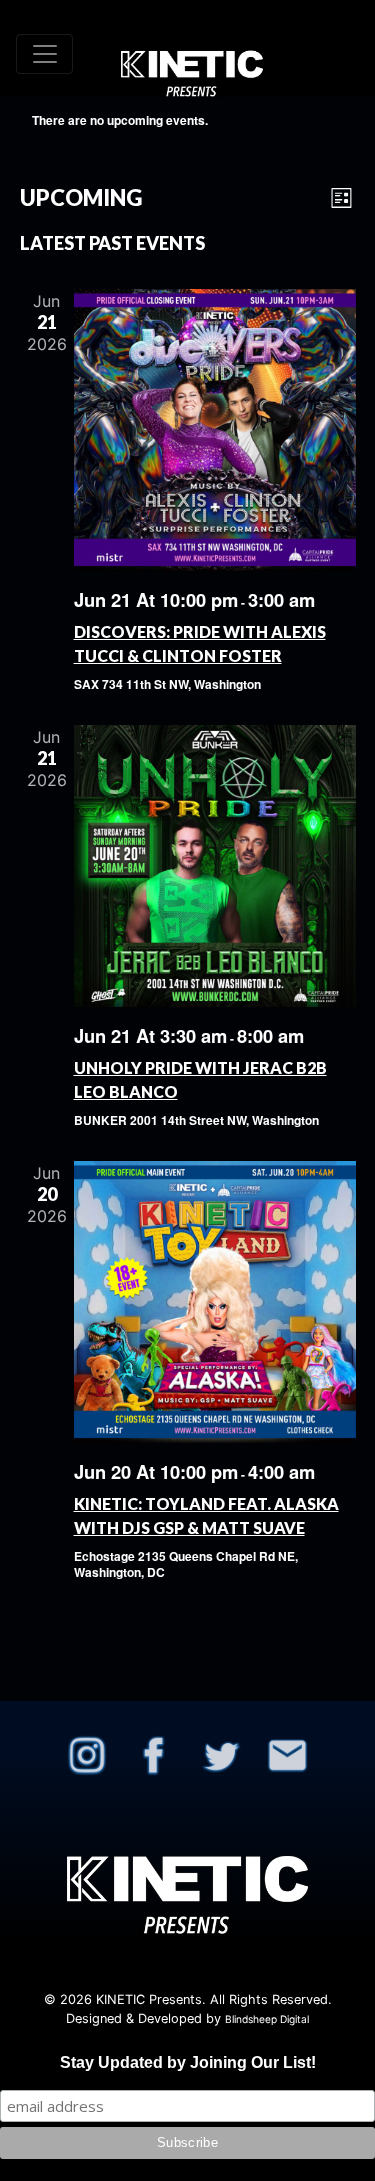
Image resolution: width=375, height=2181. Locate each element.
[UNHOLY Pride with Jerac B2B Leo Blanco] (215, 866)
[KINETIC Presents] (192, 53)
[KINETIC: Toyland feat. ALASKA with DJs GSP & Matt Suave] (215, 1302)
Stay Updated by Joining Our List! (188, 2062)
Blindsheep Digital (267, 2019)
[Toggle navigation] (44, 54)
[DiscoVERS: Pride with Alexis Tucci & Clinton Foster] (215, 430)
